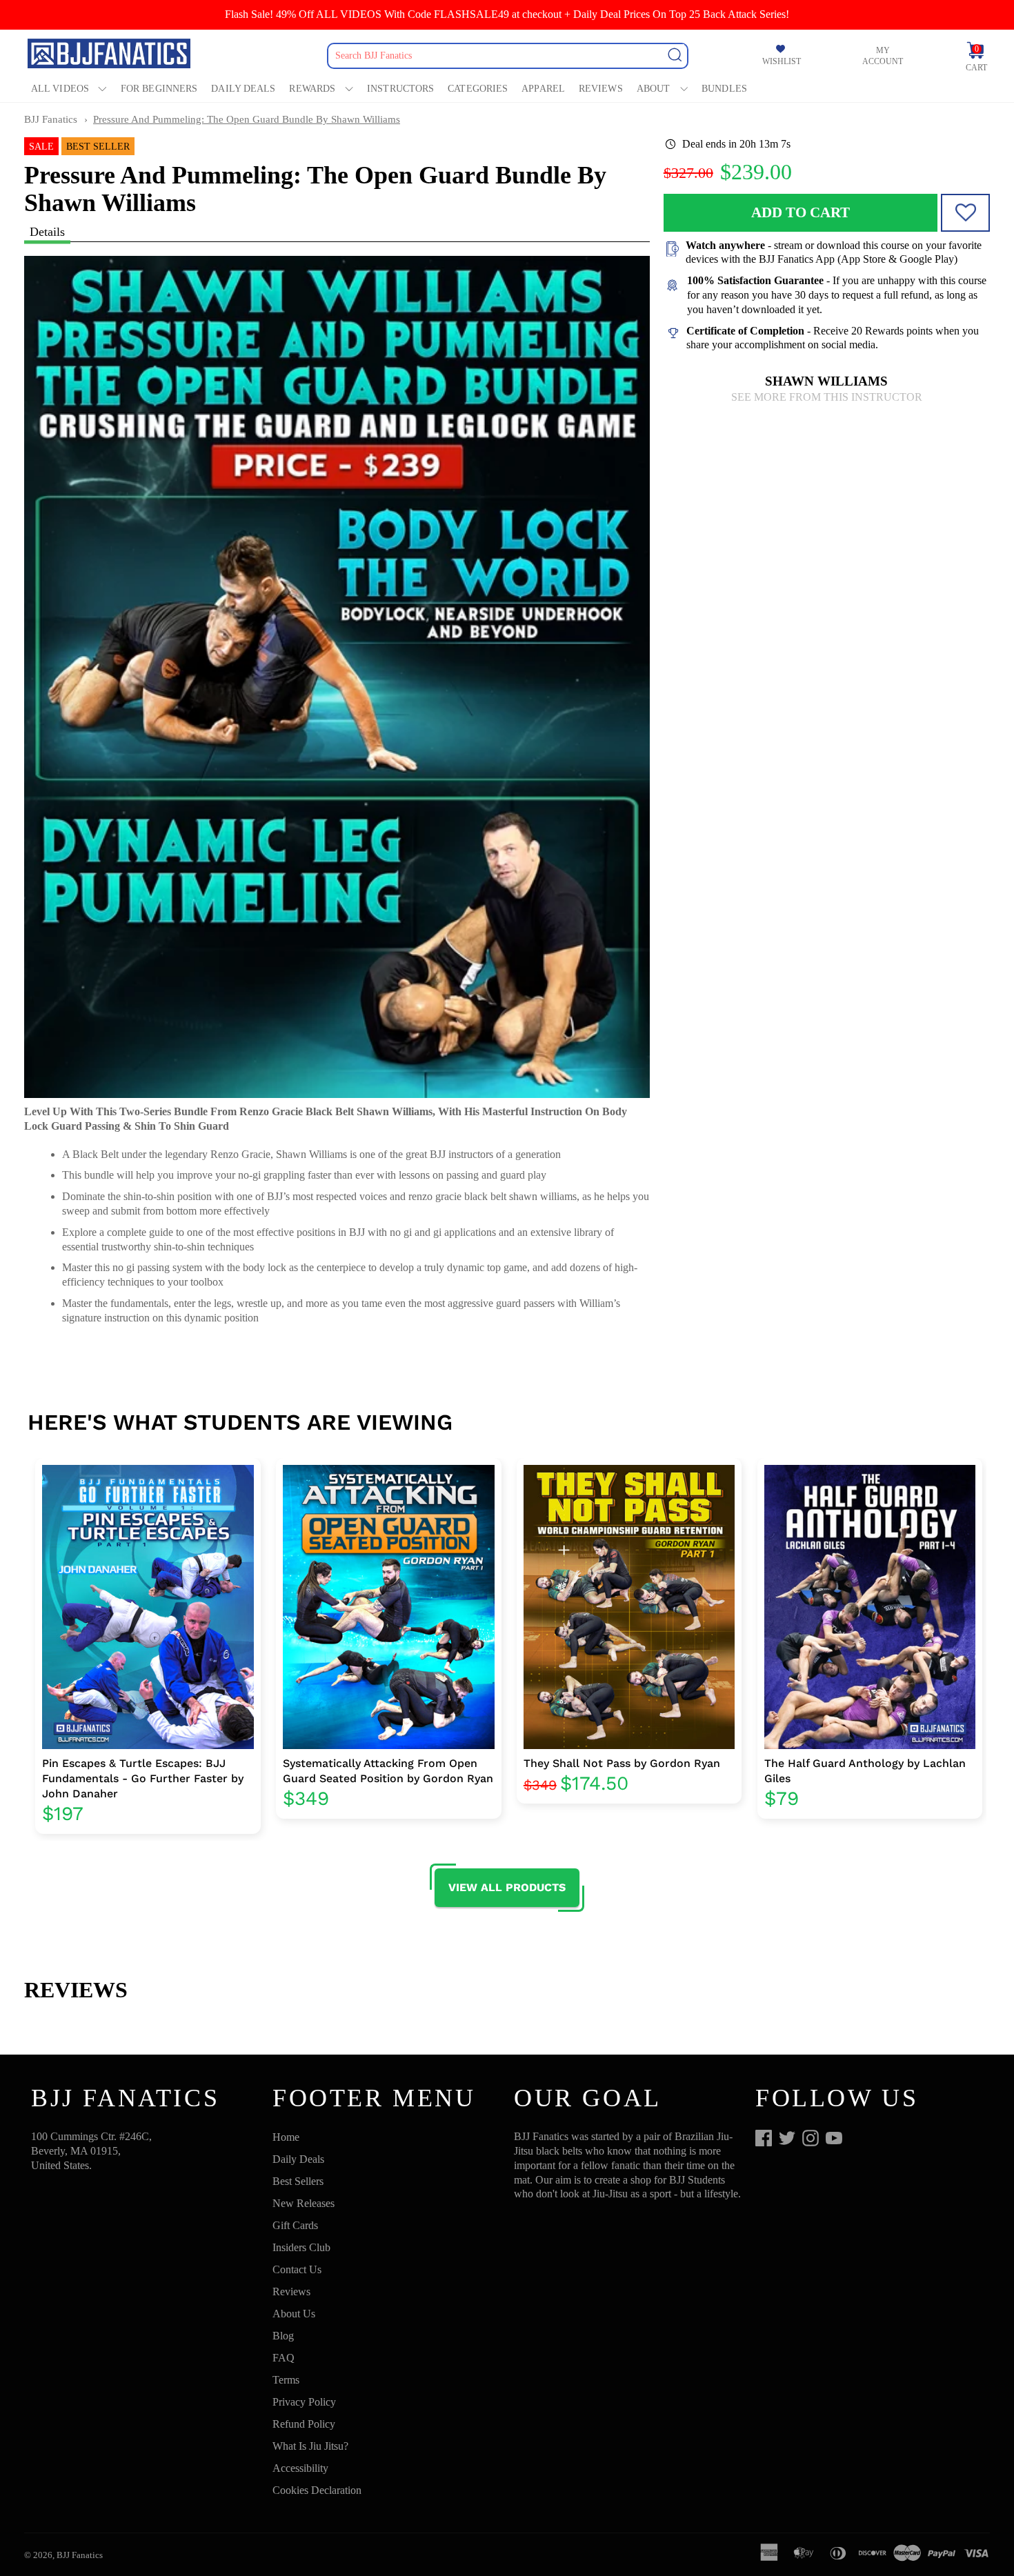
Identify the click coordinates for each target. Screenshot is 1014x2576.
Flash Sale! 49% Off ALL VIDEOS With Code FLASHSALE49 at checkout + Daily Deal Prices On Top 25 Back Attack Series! (507, 14)
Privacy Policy (304, 2402)
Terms (286, 2380)
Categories (478, 89)
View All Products (507, 1887)
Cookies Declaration (317, 2490)
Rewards (312, 89)
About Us (294, 2314)
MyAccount (883, 56)
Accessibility (300, 2468)
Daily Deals (243, 89)
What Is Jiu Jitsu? (310, 2446)
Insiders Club (301, 2247)
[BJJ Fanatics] (110, 56)
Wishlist (782, 61)
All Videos (60, 89)
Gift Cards (295, 2225)
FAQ (284, 2358)
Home (286, 2137)
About (654, 89)
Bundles (724, 89)
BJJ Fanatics (51, 119)
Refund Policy (304, 2424)
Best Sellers (298, 2181)
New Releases (304, 2203)
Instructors (400, 89)
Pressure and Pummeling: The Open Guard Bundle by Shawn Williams (247, 119)
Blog (283, 2336)
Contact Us (297, 2269)
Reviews (601, 89)
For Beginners (159, 89)
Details (47, 232)
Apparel (543, 89)
